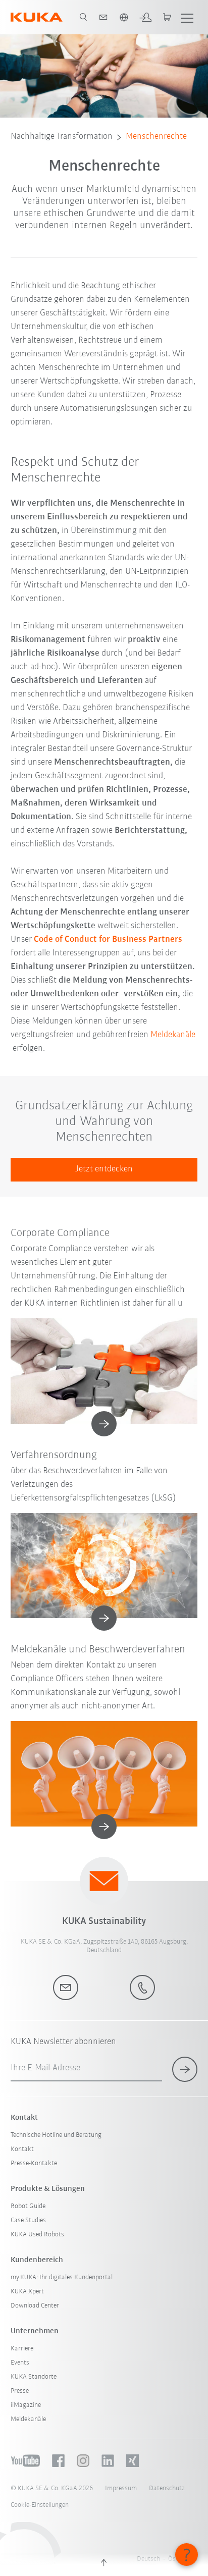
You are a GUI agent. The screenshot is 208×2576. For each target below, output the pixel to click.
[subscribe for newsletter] (185, 2069)
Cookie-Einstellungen (40, 2505)
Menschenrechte (156, 137)
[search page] (83, 17)
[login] (145, 17)
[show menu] (187, 17)
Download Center (35, 2306)
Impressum (121, 2488)
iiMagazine (26, 2405)
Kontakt (22, 2149)
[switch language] (124, 17)
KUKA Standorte (34, 2377)
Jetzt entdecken (104, 1169)
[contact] (103, 17)
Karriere (22, 2349)
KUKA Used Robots (37, 2235)
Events (20, 2363)
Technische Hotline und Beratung (56, 2135)
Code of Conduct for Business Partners (108, 940)
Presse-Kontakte (34, 2163)
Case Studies (28, 2220)
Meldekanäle (173, 1035)
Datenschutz (167, 2488)
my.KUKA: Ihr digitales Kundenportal (62, 2277)
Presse (20, 2391)
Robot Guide (28, 2206)
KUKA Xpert (27, 2292)
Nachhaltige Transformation (62, 137)
